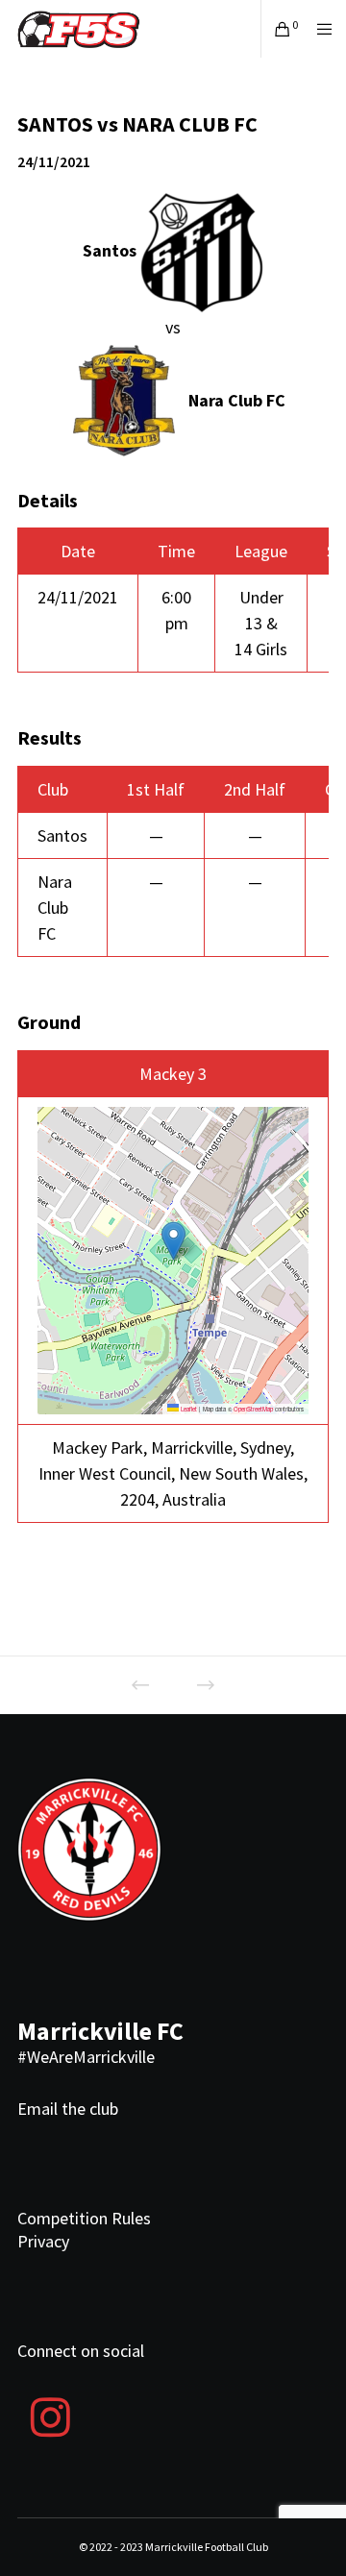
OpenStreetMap (253, 1409)
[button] (173, 1241)
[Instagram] (50, 2415)
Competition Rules (84, 2218)
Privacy (43, 2241)
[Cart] (277, 29)
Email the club (68, 2109)
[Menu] (319, 29)
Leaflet (188, 1409)
